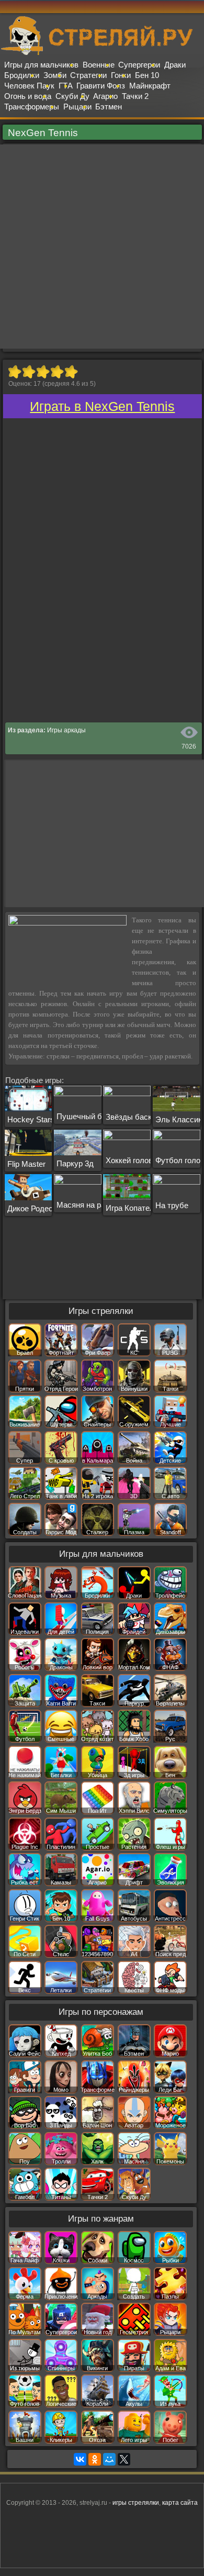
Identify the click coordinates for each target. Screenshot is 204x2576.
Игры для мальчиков (41, 65)
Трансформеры (32, 107)
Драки (175, 65)
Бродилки (22, 75)
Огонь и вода (28, 96)
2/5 (29, 372)
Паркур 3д (75, 1163)
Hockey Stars (31, 1119)
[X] (124, 2459)
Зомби (55, 75)
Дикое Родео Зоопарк (46, 1208)
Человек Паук (29, 86)
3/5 (43, 372)
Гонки (121, 75)
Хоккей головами (136, 1160)
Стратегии (88, 75)
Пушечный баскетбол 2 (99, 1116)
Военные (99, 65)
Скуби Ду (72, 96)
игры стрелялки (136, 2503)
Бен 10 (147, 75)
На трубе (172, 1205)
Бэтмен (109, 107)
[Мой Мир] (109, 2459)
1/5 (14, 372)
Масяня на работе (89, 1205)
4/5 (57, 372)
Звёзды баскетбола (141, 1117)
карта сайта (180, 2503)
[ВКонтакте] (80, 2459)
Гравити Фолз (101, 86)
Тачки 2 (135, 96)
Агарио (105, 96)
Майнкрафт (150, 86)
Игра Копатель (132, 1208)
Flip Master (26, 1164)
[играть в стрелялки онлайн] (102, 53)
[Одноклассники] (95, 2459)
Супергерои (139, 65)
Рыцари (77, 107)
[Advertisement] (102, 247)
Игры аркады (66, 730)
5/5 (71, 372)
